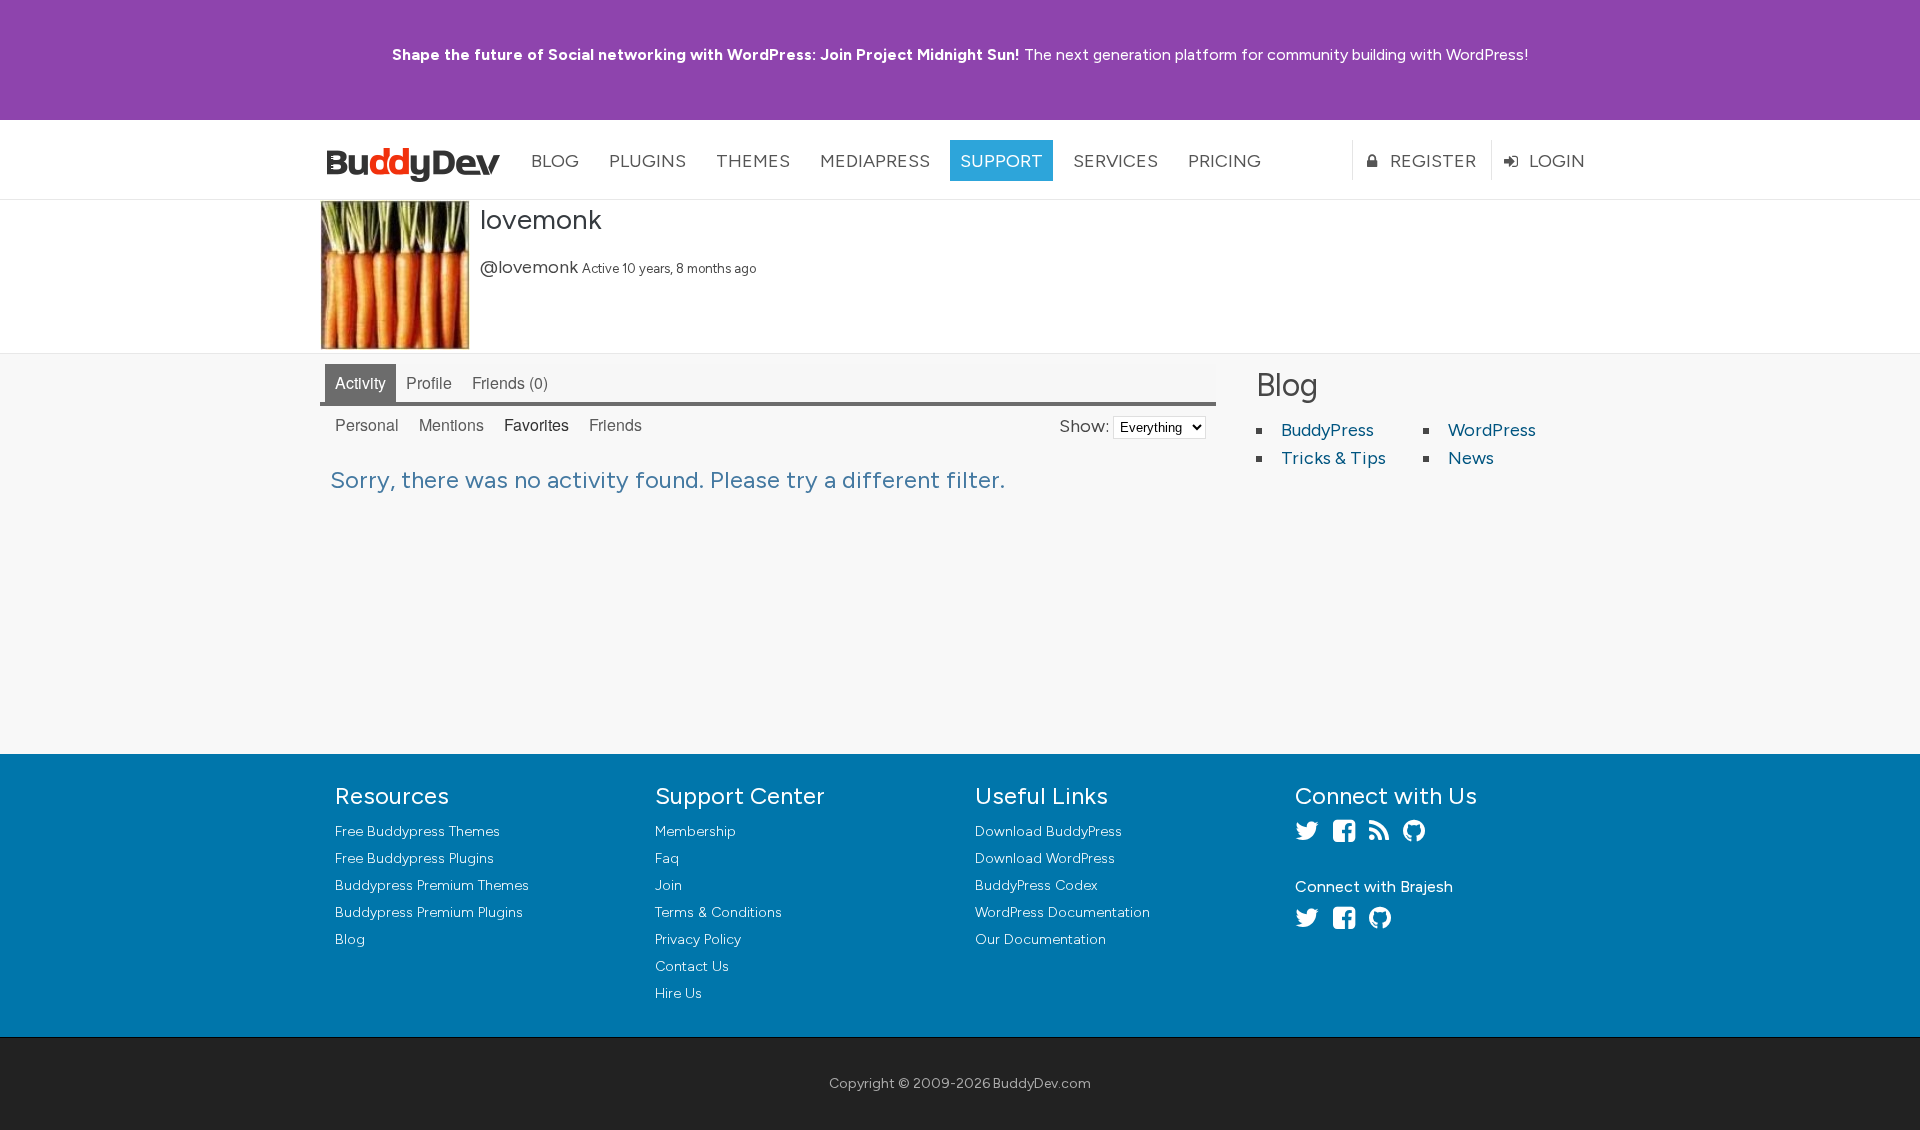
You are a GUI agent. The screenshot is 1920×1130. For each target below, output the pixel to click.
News (1471, 458)
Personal (367, 424)
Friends (507, 382)
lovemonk (541, 219)
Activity (360, 382)
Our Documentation (1040, 939)
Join (668, 885)
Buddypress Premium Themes (432, 885)
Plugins (647, 161)
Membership (695, 831)
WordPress (1492, 430)
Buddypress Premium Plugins (429, 912)
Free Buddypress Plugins (414, 858)
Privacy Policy (698, 939)
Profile (429, 382)
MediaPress (875, 161)
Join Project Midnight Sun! (706, 54)
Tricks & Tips (1333, 458)
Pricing (1224, 161)
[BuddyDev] (418, 160)
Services (1115, 161)
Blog (555, 161)
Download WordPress (1045, 858)
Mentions (451, 424)
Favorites (536, 424)
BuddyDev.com (1042, 1083)
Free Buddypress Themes (417, 831)
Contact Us (692, 966)
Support (1001, 161)
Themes (753, 161)
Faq (667, 858)
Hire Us (678, 993)
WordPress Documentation (1062, 912)
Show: (1084, 426)
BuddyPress (1327, 430)
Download (1048, 831)
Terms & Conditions (718, 912)
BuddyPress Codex (1036, 885)
